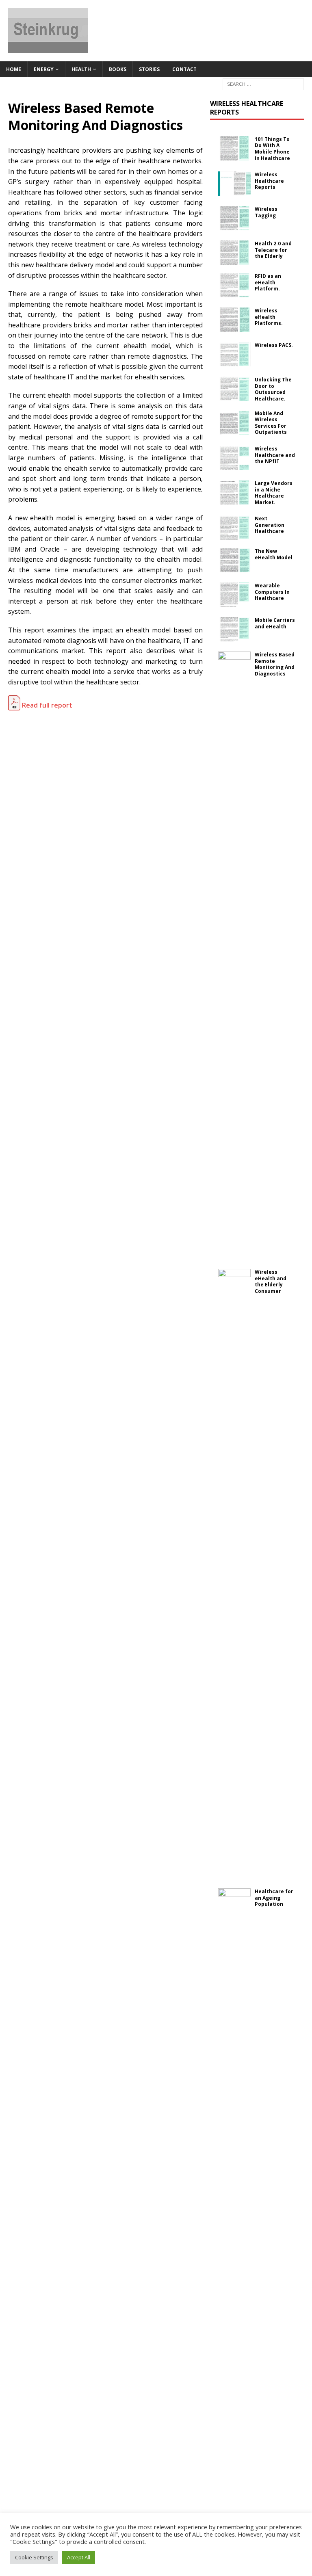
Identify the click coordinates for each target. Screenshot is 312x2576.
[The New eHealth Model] (234, 560)
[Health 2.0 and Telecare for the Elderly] (234, 253)
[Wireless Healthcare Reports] (234, 184)
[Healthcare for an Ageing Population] (234, 2193)
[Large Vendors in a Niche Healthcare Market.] (234, 492)
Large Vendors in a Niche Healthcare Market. (274, 493)
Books (118, 69)
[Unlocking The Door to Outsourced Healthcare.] (234, 389)
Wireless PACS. (274, 345)
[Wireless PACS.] (234, 354)
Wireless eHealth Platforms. (269, 317)
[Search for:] (263, 83)
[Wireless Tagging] (234, 218)
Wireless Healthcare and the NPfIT (275, 455)
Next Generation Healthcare (270, 525)
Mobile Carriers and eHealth (275, 623)
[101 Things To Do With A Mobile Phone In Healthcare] (234, 148)
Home (14, 69)
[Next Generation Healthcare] (234, 528)
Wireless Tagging (266, 212)
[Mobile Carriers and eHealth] (234, 629)
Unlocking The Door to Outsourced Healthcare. (273, 389)
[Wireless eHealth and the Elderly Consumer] (234, 1574)
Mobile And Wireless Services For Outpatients (271, 423)
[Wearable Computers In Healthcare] (234, 595)
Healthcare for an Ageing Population (274, 1898)
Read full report (46, 705)
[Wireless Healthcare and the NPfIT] (234, 458)
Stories (149, 69)
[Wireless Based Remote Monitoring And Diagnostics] (234, 956)
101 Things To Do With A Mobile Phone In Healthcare (272, 149)
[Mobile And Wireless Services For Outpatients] (234, 422)
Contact (184, 69)
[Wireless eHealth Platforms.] (234, 320)
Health (81, 69)
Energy (44, 69)
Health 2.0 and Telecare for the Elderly (273, 250)
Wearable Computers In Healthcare (272, 592)
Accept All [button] (79, 2557)
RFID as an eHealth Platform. (268, 282)
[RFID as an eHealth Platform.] (234, 285)
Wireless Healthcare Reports (247, 108)
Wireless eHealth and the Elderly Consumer (271, 1282)
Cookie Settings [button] (34, 2557)
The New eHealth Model (274, 554)
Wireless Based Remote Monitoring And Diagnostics (275, 664)
